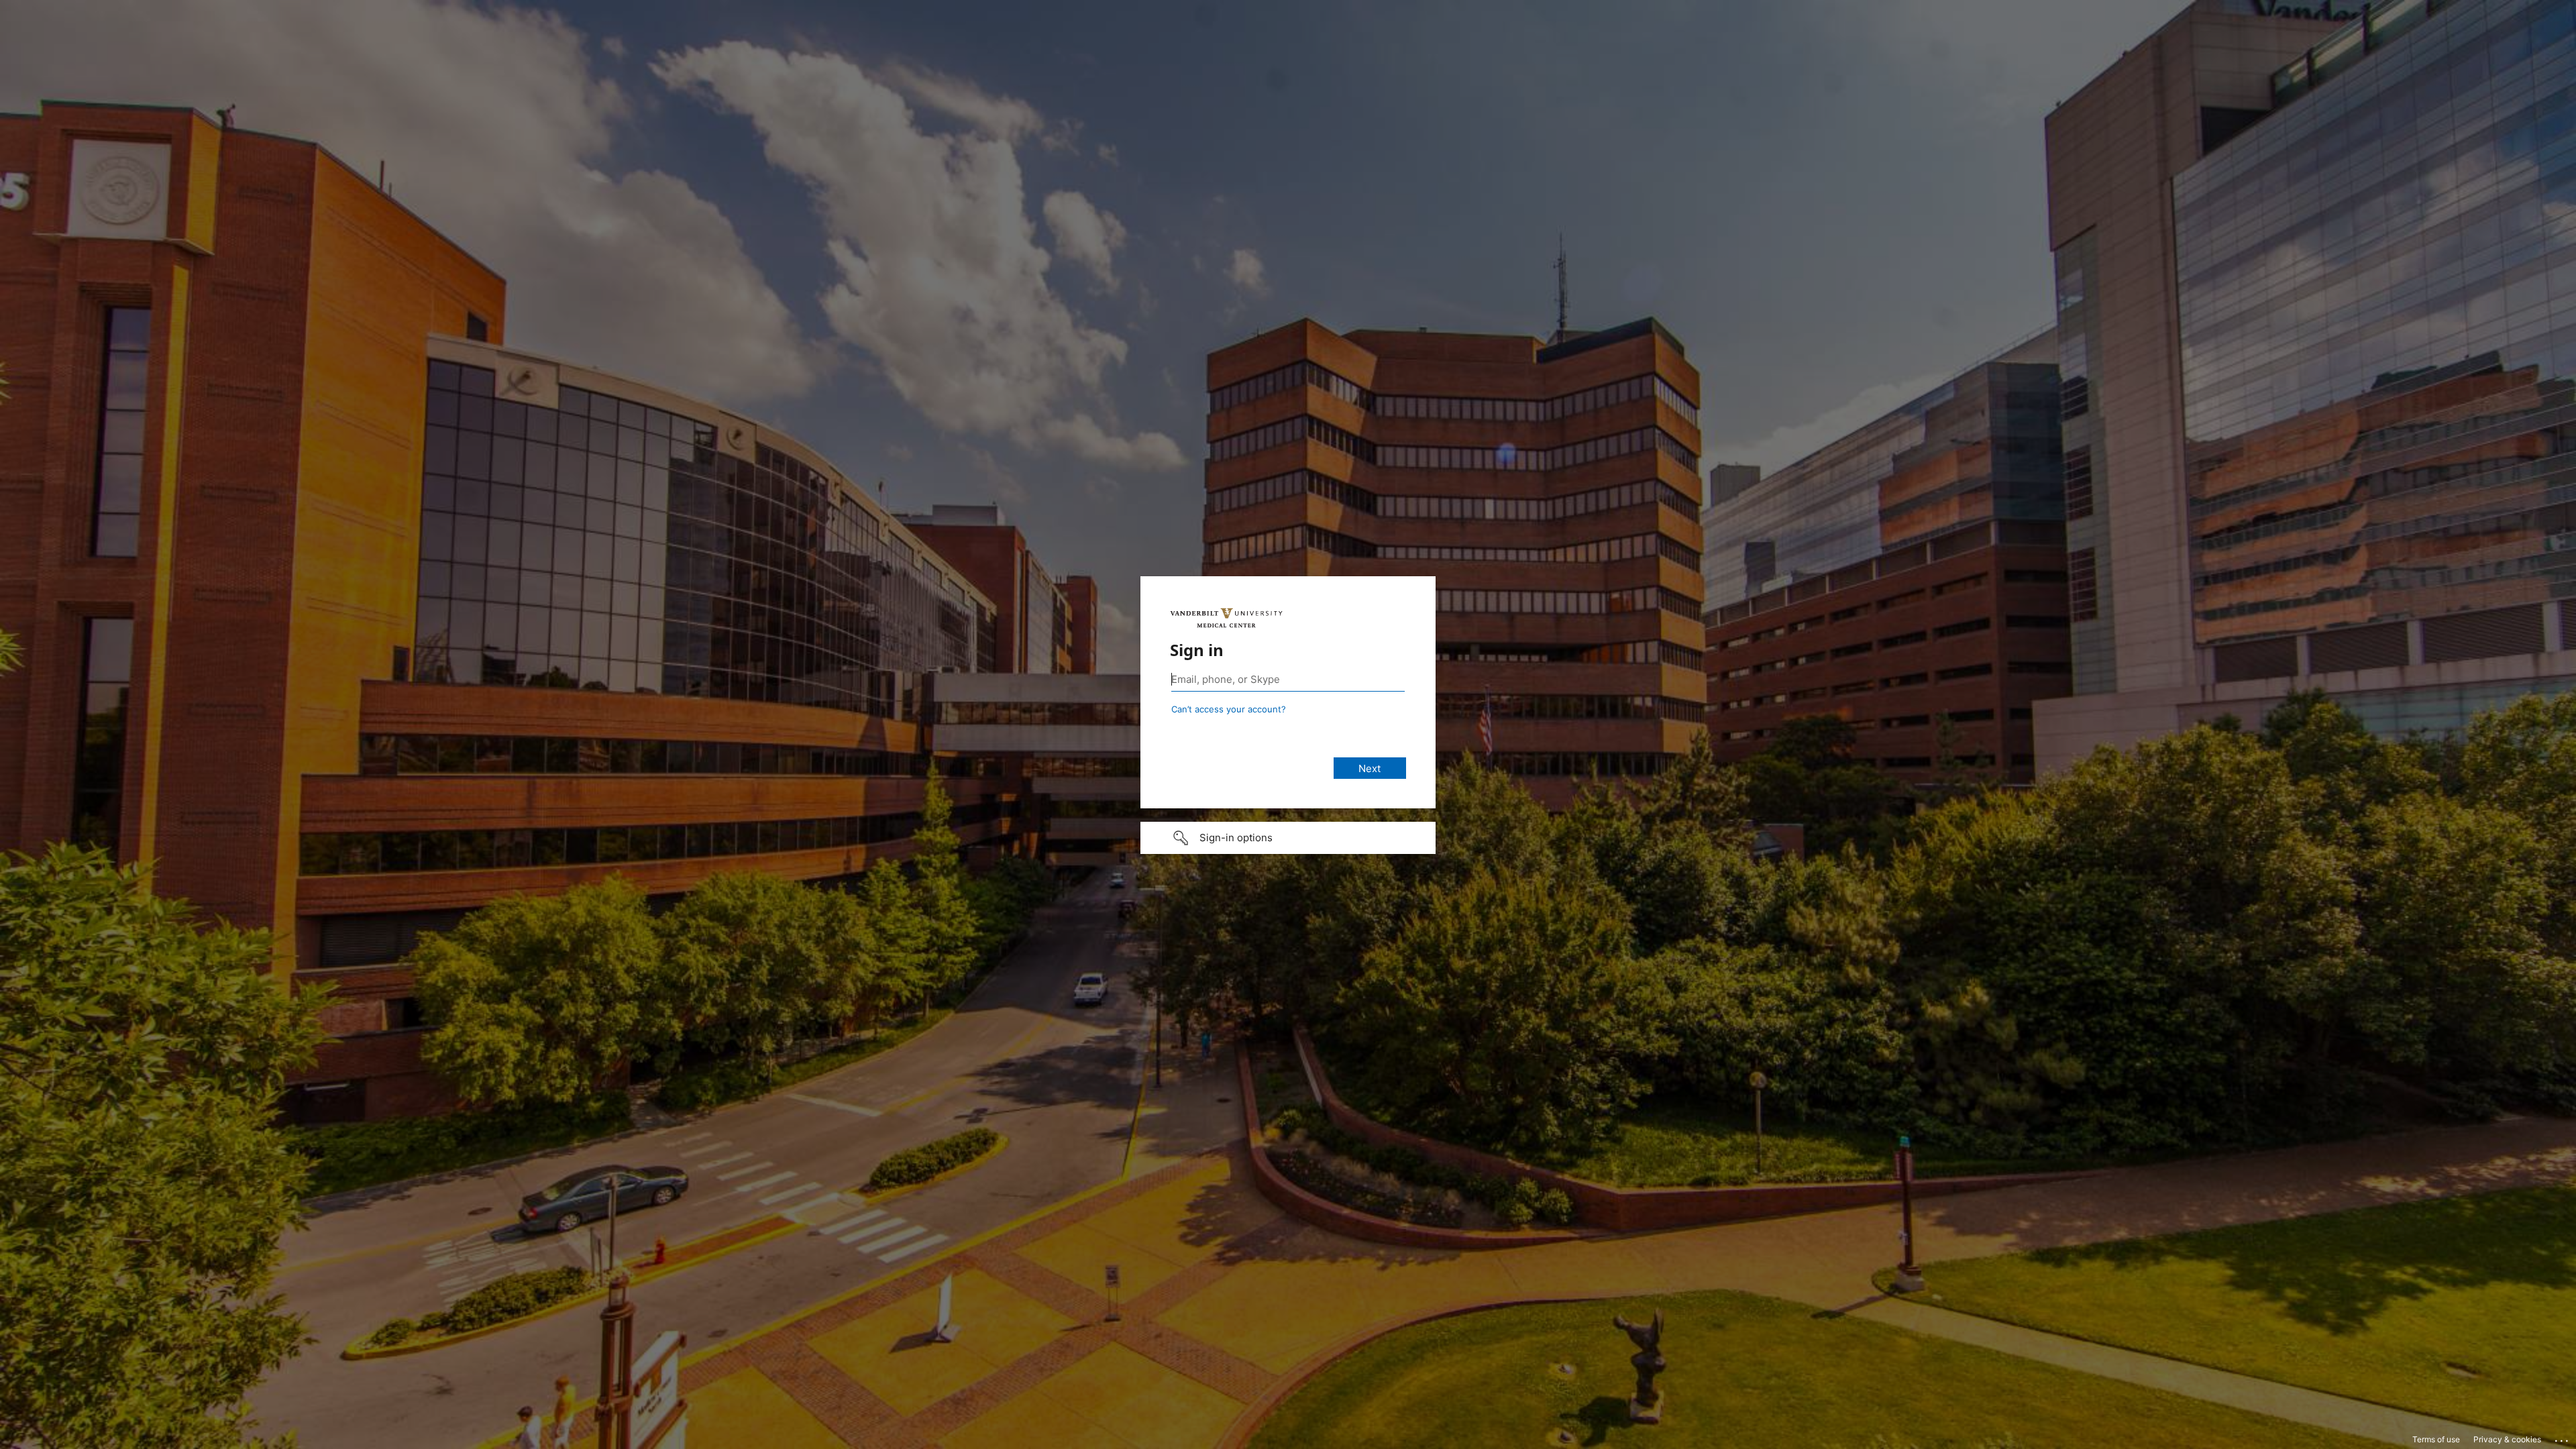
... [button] (2563, 1438)
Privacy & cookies (2507, 1439)
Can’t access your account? (1229, 709)
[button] (1288, 838)
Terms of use (2436, 1439)
